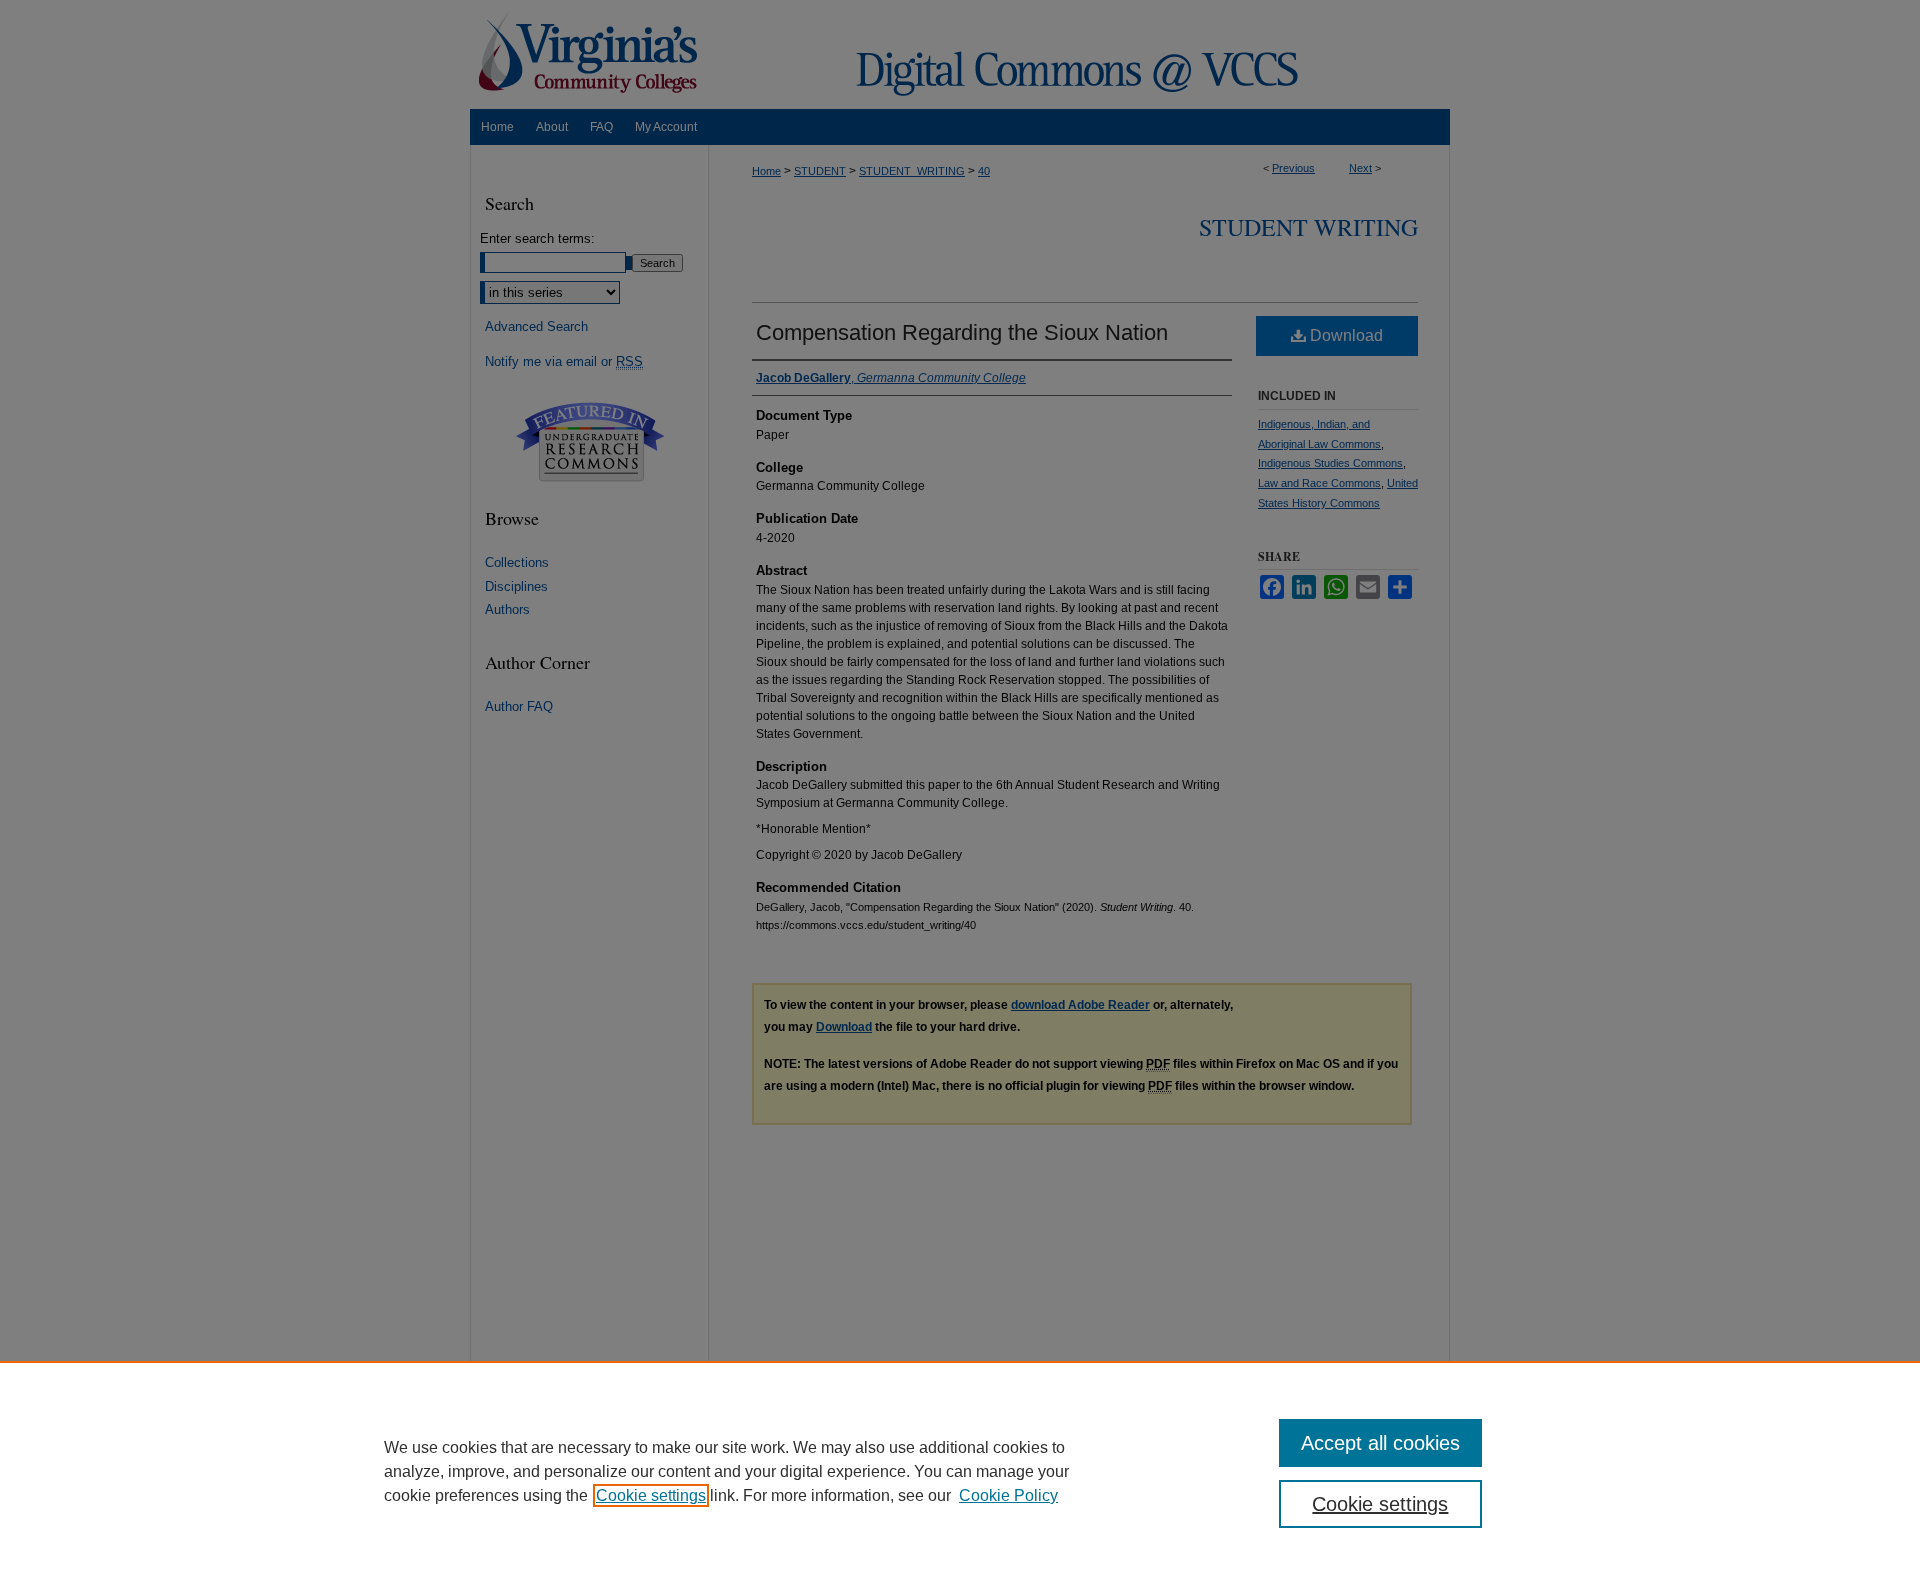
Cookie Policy (1008, 1495)
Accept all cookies (1380, 1443)
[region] (960, 1471)
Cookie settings (651, 1495)
